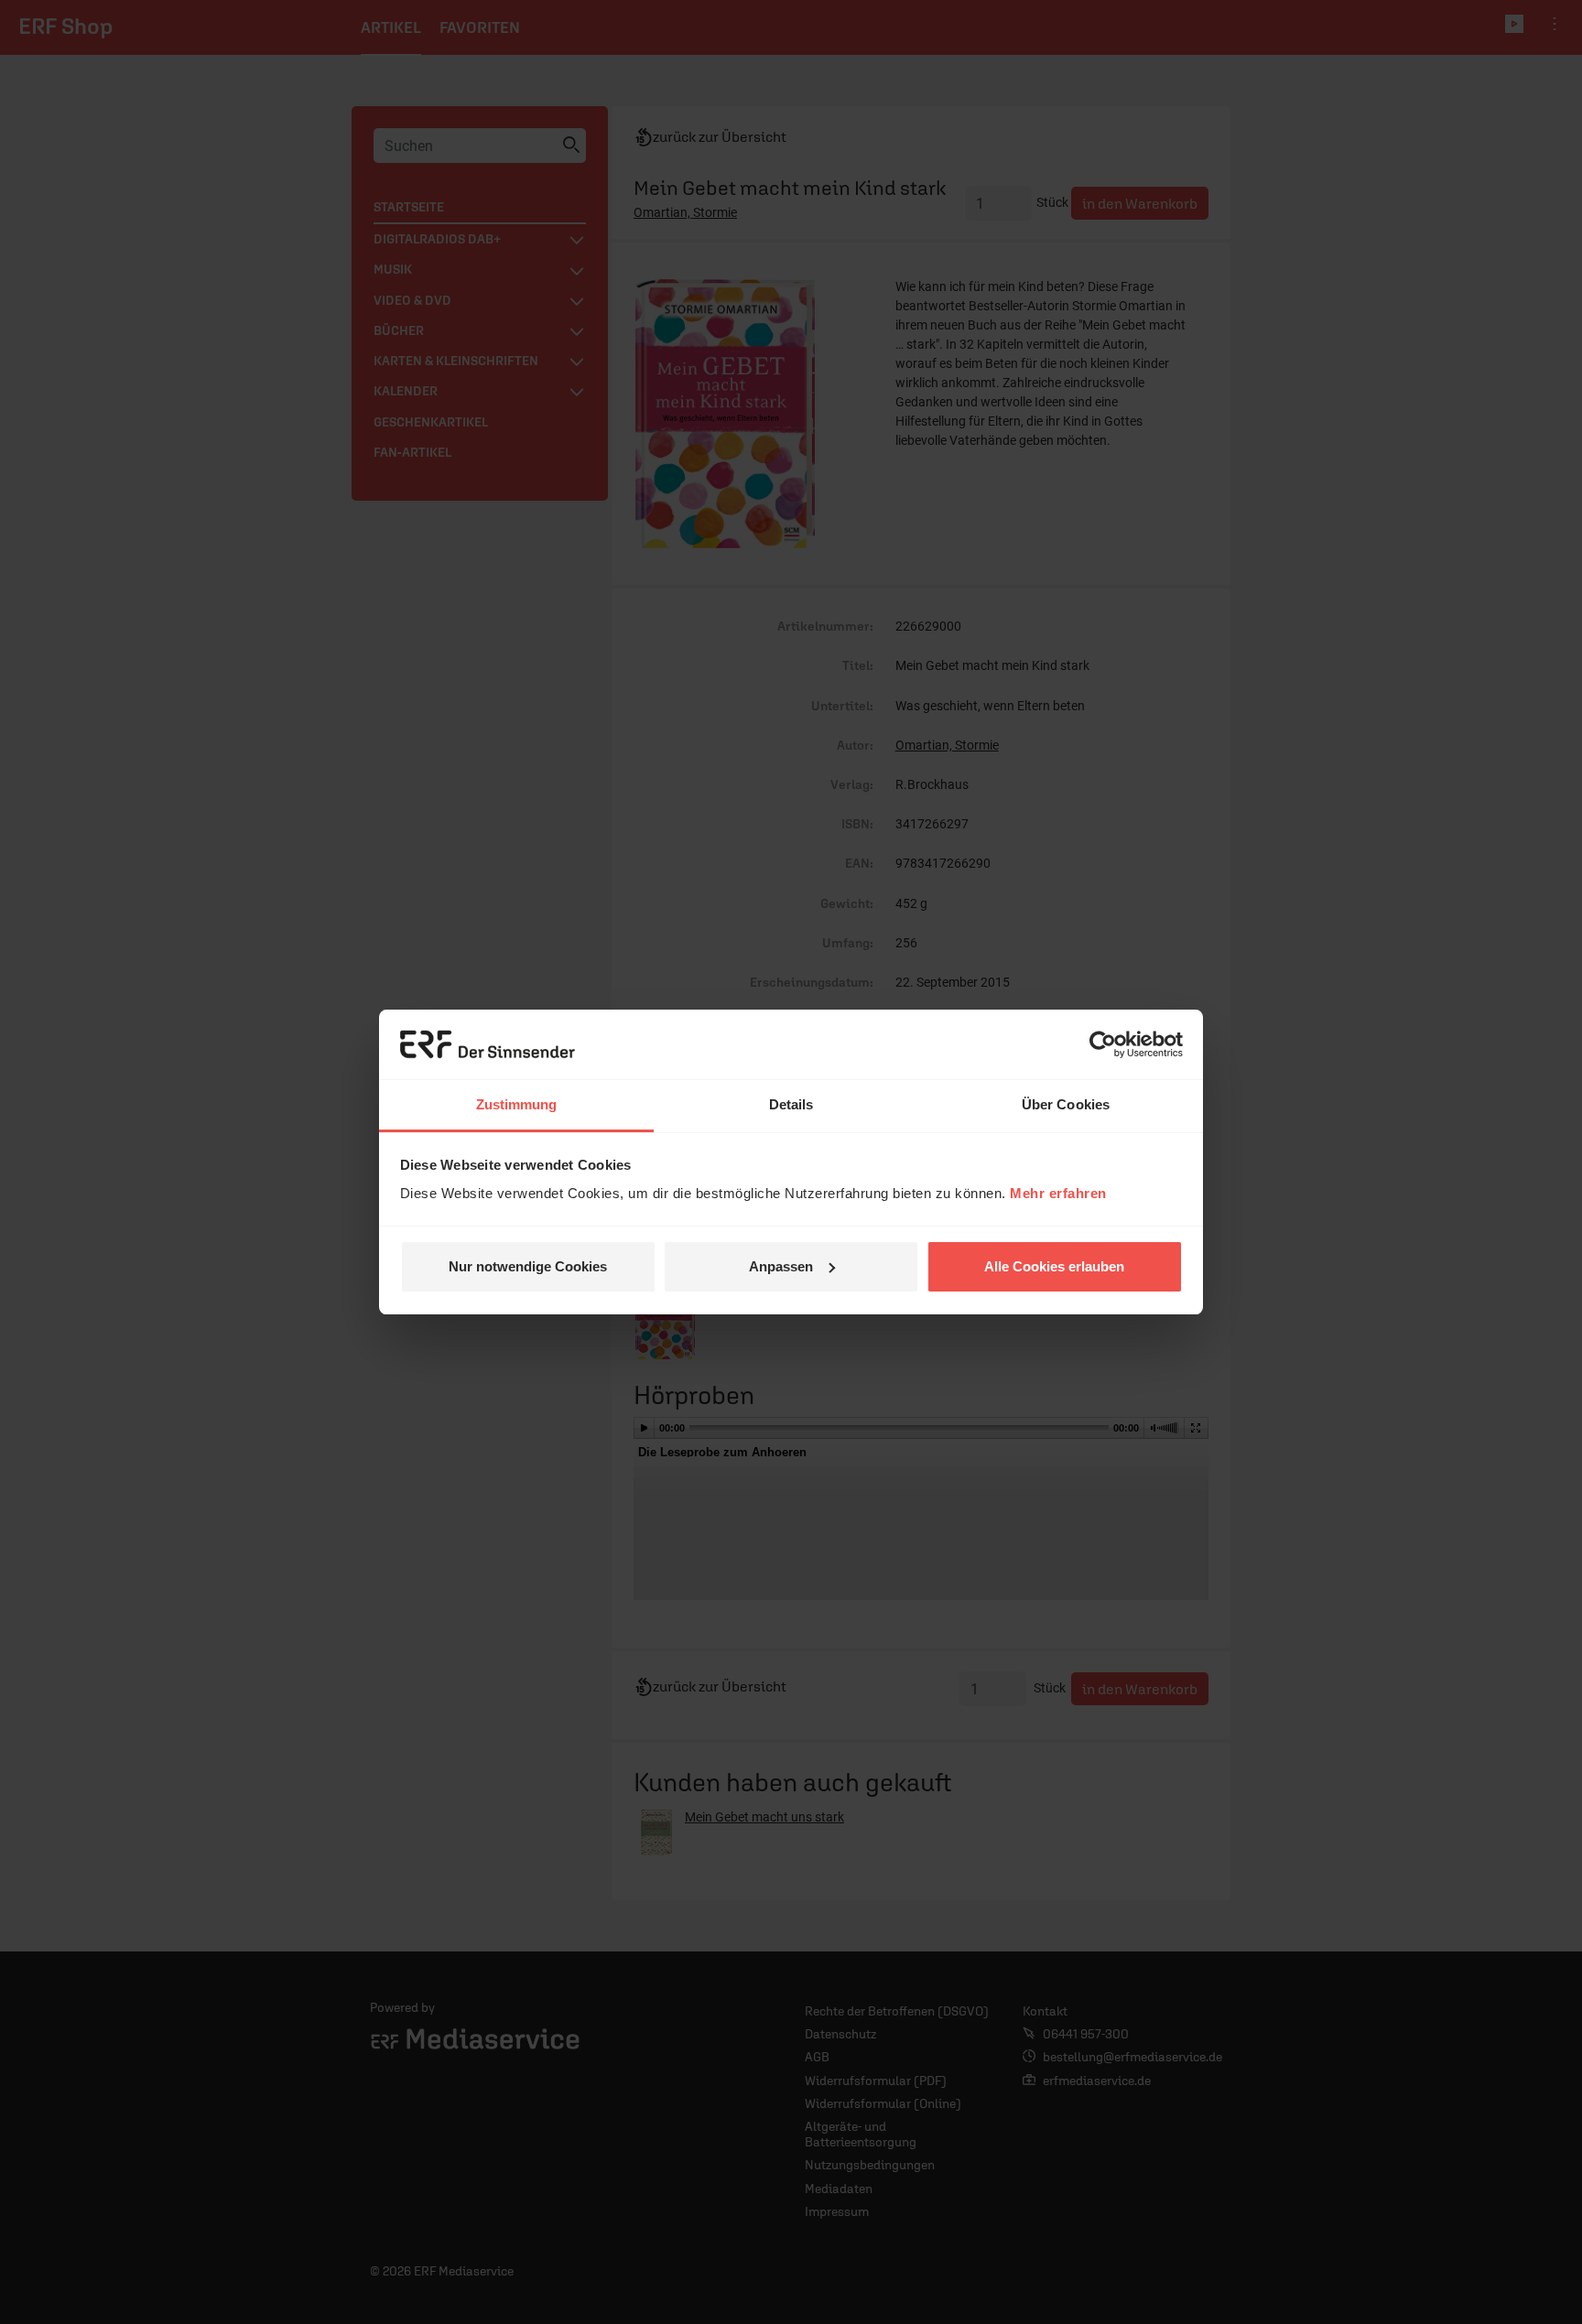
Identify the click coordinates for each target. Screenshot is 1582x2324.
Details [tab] (791, 1104)
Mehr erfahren (1058, 1193)
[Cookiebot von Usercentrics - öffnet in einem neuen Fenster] (1103, 1044)
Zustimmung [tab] (517, 1104)
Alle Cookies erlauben (1054, 1266)
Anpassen (781, 1266)
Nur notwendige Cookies (528, 1266)
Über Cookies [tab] (1066, 1104)
